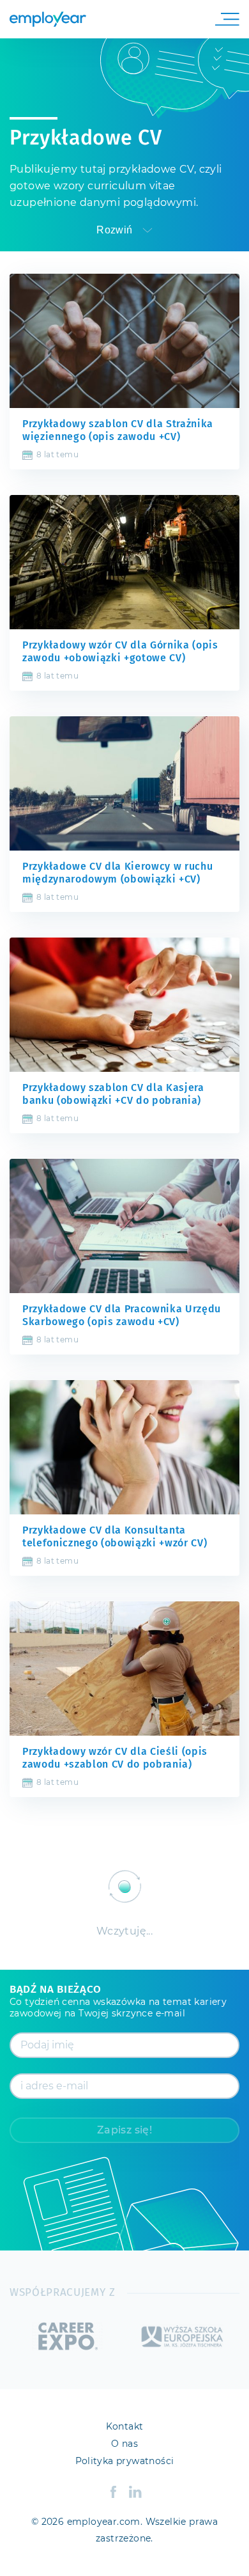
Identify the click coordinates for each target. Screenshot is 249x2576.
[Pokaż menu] (224, 19)
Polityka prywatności (125, 2462)
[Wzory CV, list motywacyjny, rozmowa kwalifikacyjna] (48, 19)
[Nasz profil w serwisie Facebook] (113, 2492)
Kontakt (125, 2427)
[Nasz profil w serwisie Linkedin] (135, 2492)
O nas (124, 2444)
